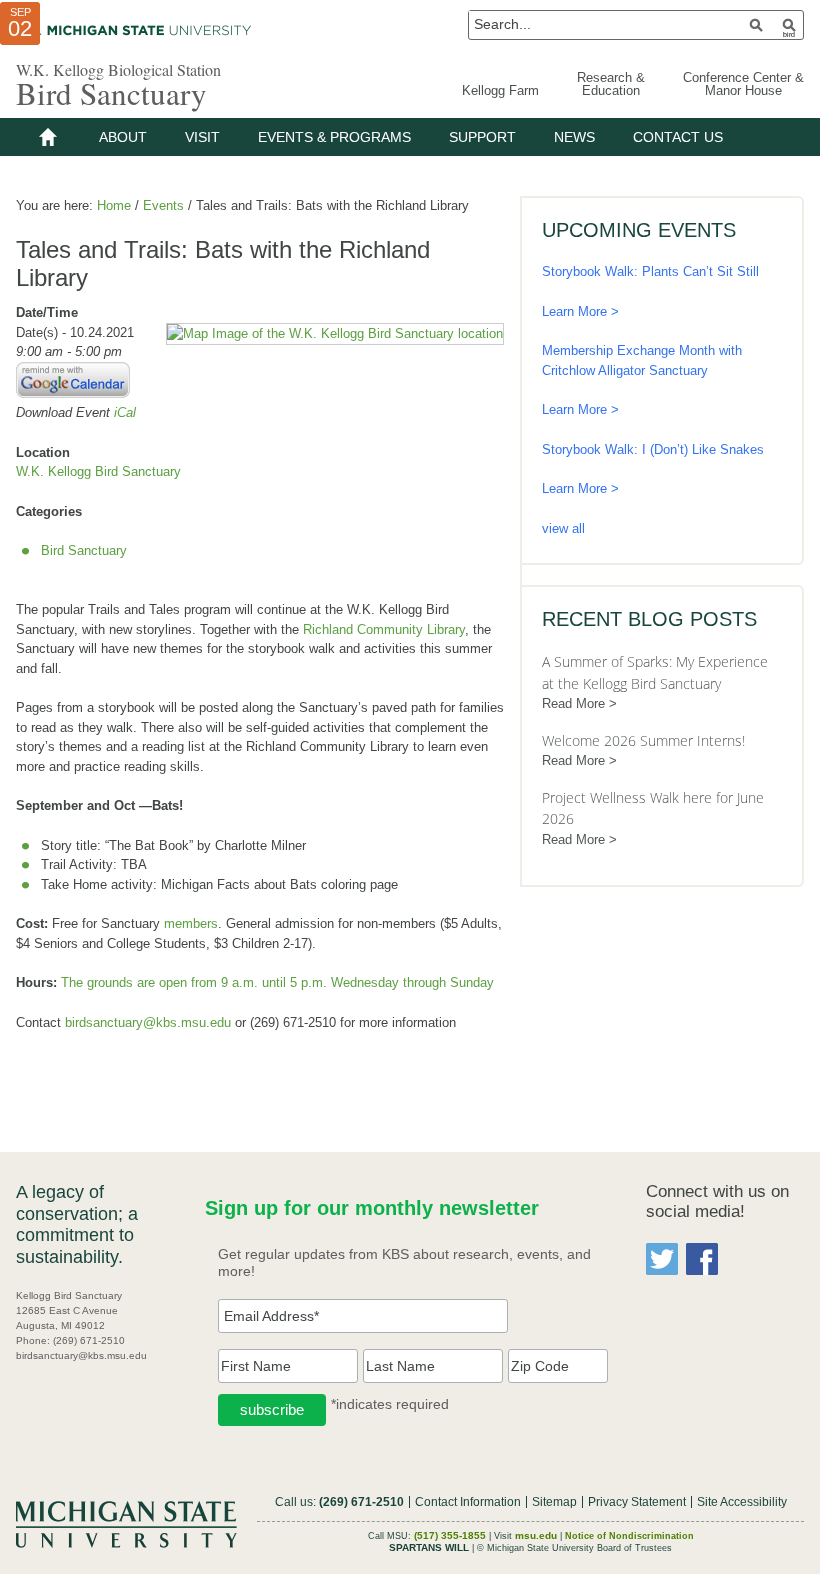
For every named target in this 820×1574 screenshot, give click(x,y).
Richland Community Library (384, 629)
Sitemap (554, 1502)
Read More (573, 703)
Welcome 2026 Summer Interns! (643, 740)
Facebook (702, 1259)
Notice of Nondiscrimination (629, 1536)
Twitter (662, 1259)
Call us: (339, 1502)
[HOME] (48, 137)
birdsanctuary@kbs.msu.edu (148, 1022)
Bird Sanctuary (111, 93)
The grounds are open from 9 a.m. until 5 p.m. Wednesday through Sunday (277, 982)
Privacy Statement (637, 1502)
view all (563, 528)
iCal (125, 412)
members (191, 923)
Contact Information (468, 1502)
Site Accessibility (742, 1502)
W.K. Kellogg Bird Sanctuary (98, 471)
